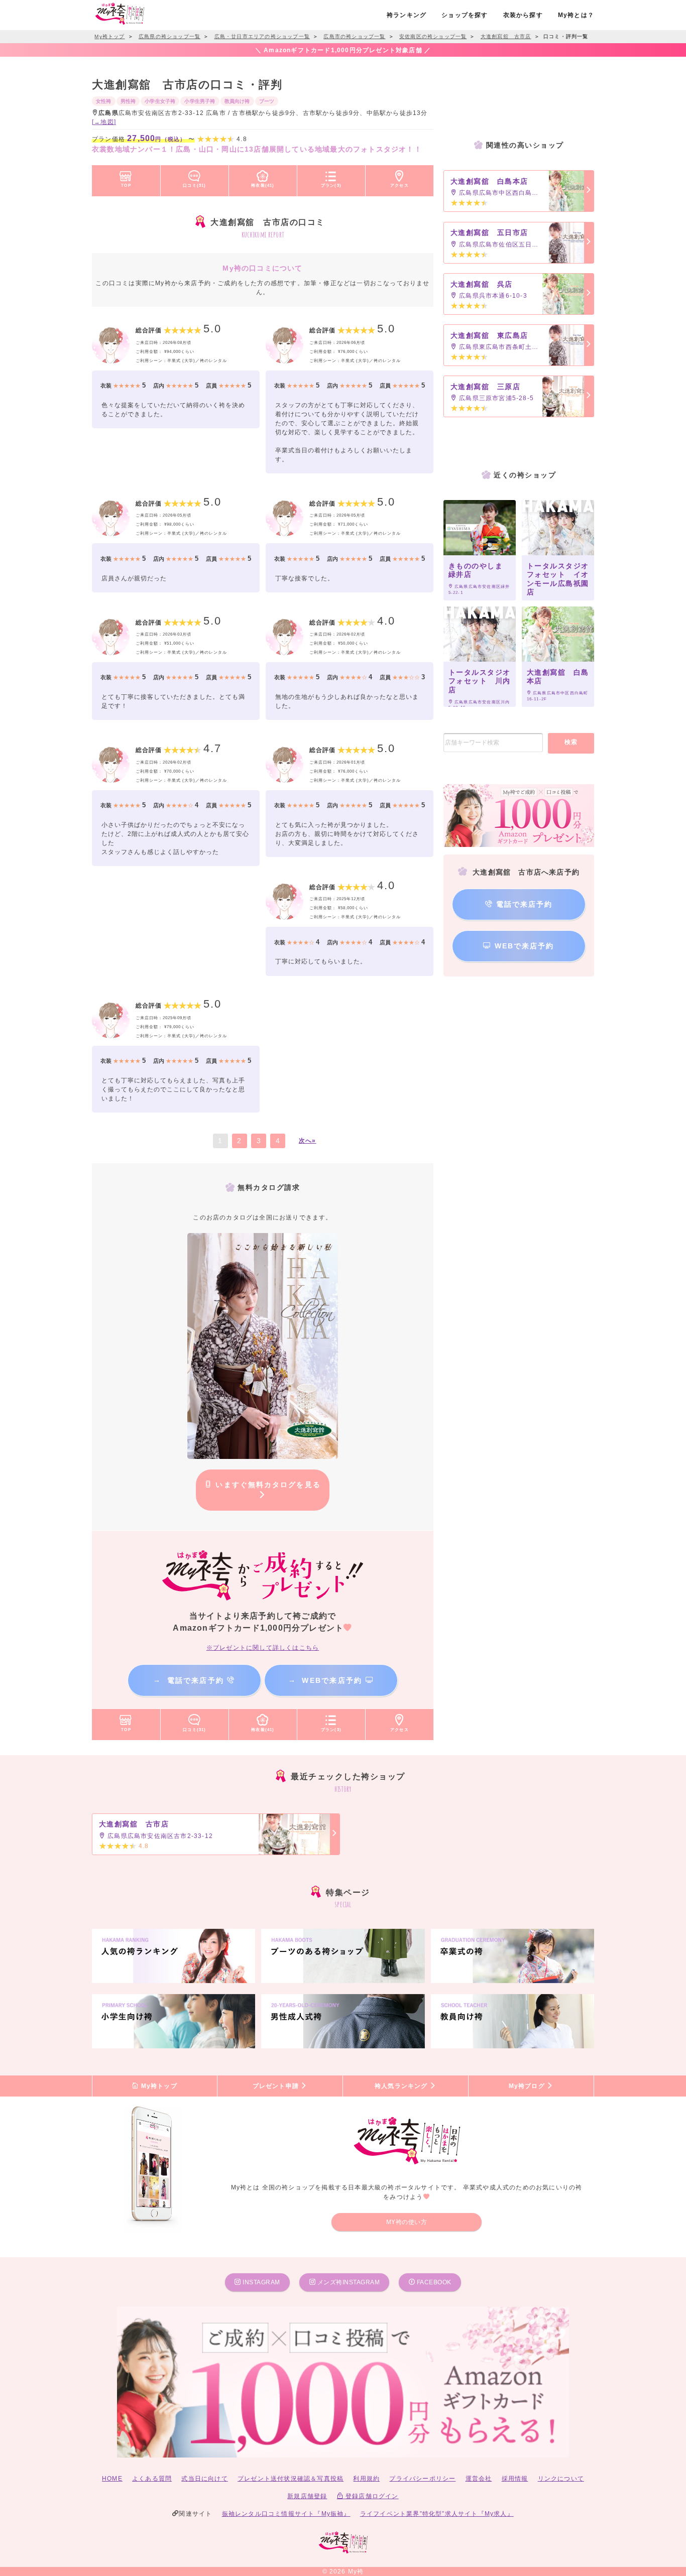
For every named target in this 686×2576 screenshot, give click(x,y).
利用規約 (366, 2479)
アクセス (399, 185)
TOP (126, 185)
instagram (261, 2282)
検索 (571, 742)
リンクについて (561, 2479)
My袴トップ (158, 2086)
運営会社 (479, 2479)
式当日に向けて (204, 2479)
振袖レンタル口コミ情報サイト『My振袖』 (286, 2514)
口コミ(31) (194, 185)
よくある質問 (152, 2479)
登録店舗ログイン (371, 2496)
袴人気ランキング (402, 2086)
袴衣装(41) (263, 185)
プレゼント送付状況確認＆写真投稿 (291, 2479)
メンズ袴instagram (348, 2282)
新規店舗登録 (307, 2496)
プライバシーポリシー (422, 2479)
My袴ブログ (528, 2086)
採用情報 (515, 2479)
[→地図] (104, 122)
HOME (112, 2479)
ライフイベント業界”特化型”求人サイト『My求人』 (437, 2514)
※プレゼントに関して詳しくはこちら (263, 1648)
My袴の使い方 (407, 2222)
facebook (433, 2282)
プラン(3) (331, 185)
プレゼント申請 (277, 2086)
